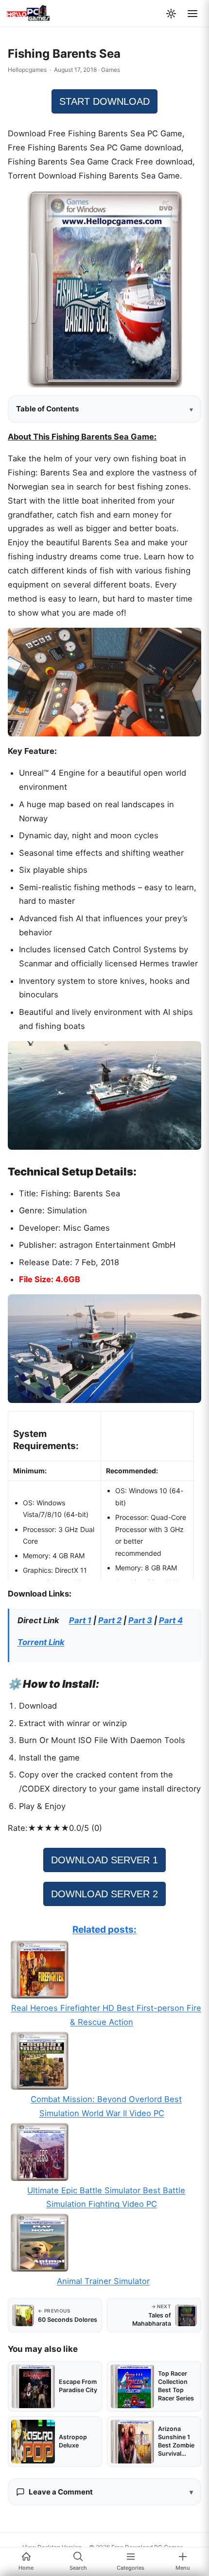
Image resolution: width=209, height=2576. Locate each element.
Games (111, 70)
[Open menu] (192, 14)
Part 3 (140, 1620)
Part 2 (110, 1620)
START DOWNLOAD (104, 101)
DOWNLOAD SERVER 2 (104, 1894)
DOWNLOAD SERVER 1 (104, 1860)
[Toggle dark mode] (171, 14)
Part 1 (80, 1620)
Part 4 (171, 1620)
